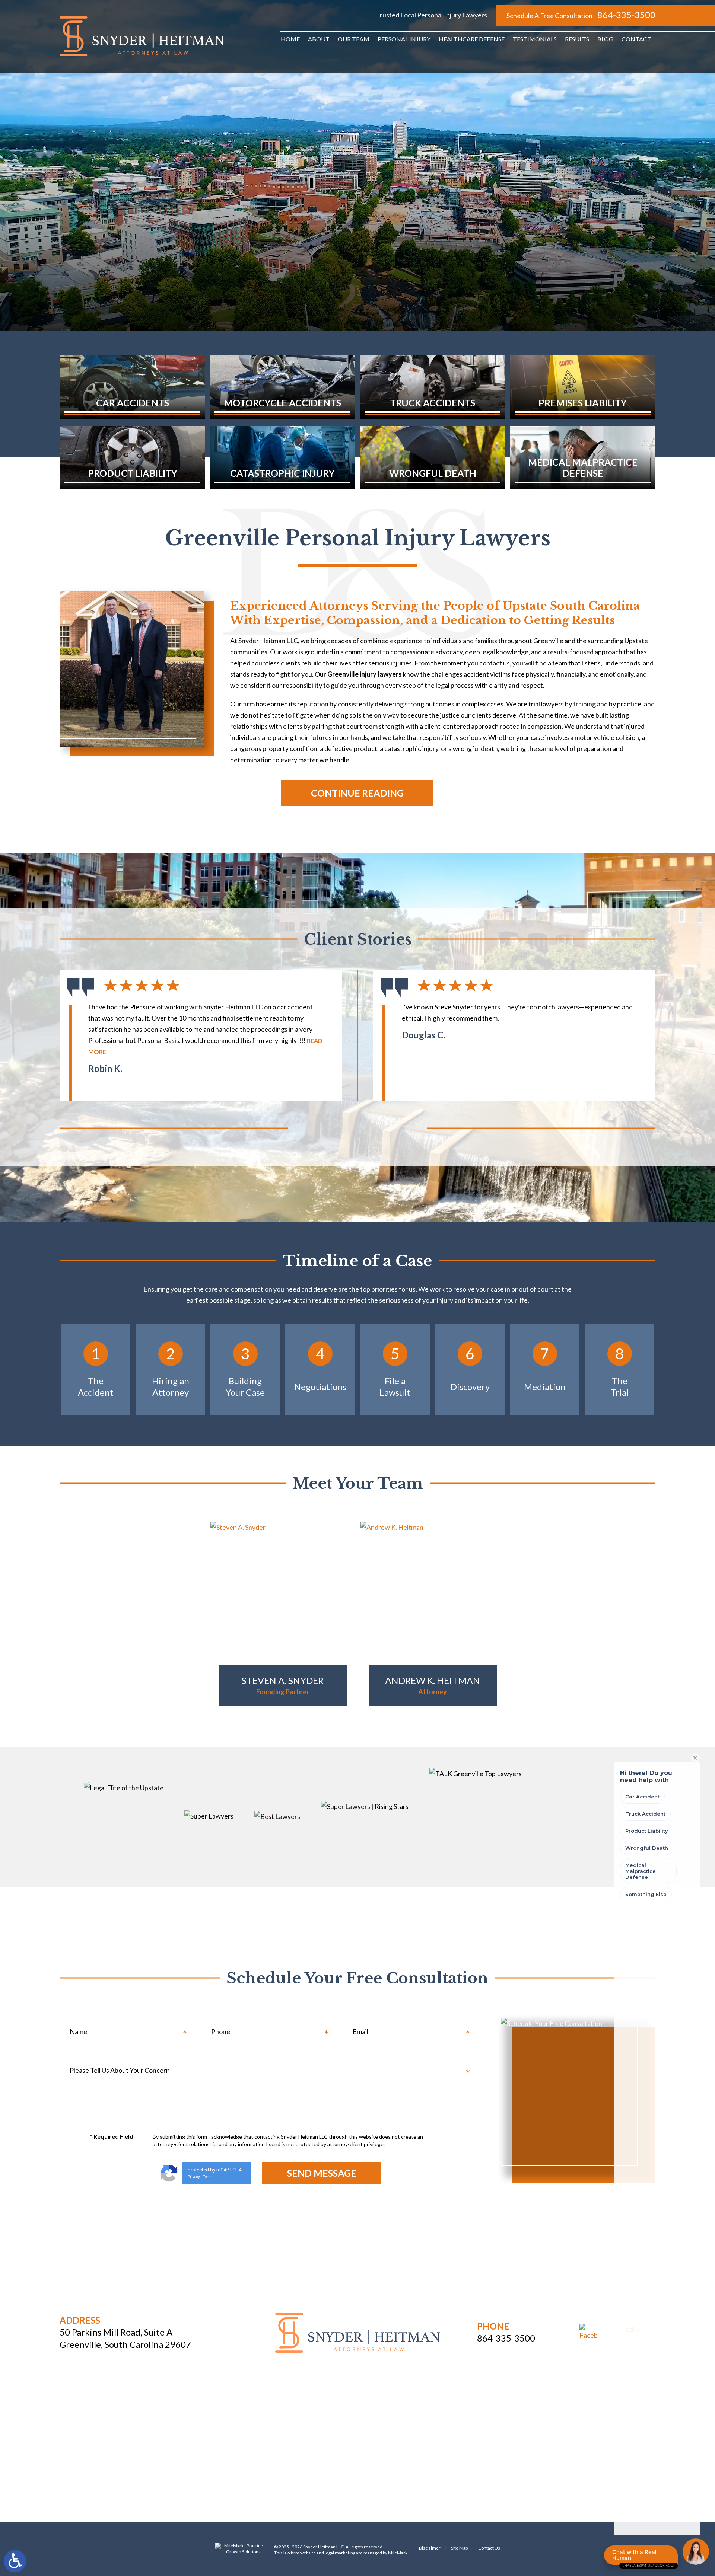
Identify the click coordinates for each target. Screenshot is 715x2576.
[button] (326, 1128)
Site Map (459, 2548)
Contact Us (489, 2548)
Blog (605, 39)
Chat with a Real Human (643, 2557)
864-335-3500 (626, 15)
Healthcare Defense (472, 39)
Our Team (354, 39)
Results (577, 39)
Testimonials (535, 39)
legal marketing (340, 2553)
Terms (208, 2177)
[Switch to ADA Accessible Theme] (15, 2561)
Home (290, 39)
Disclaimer (430, 2548)
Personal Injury (404, 39)
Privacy (194, 2177)
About (319, 39)
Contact (636, 39)
